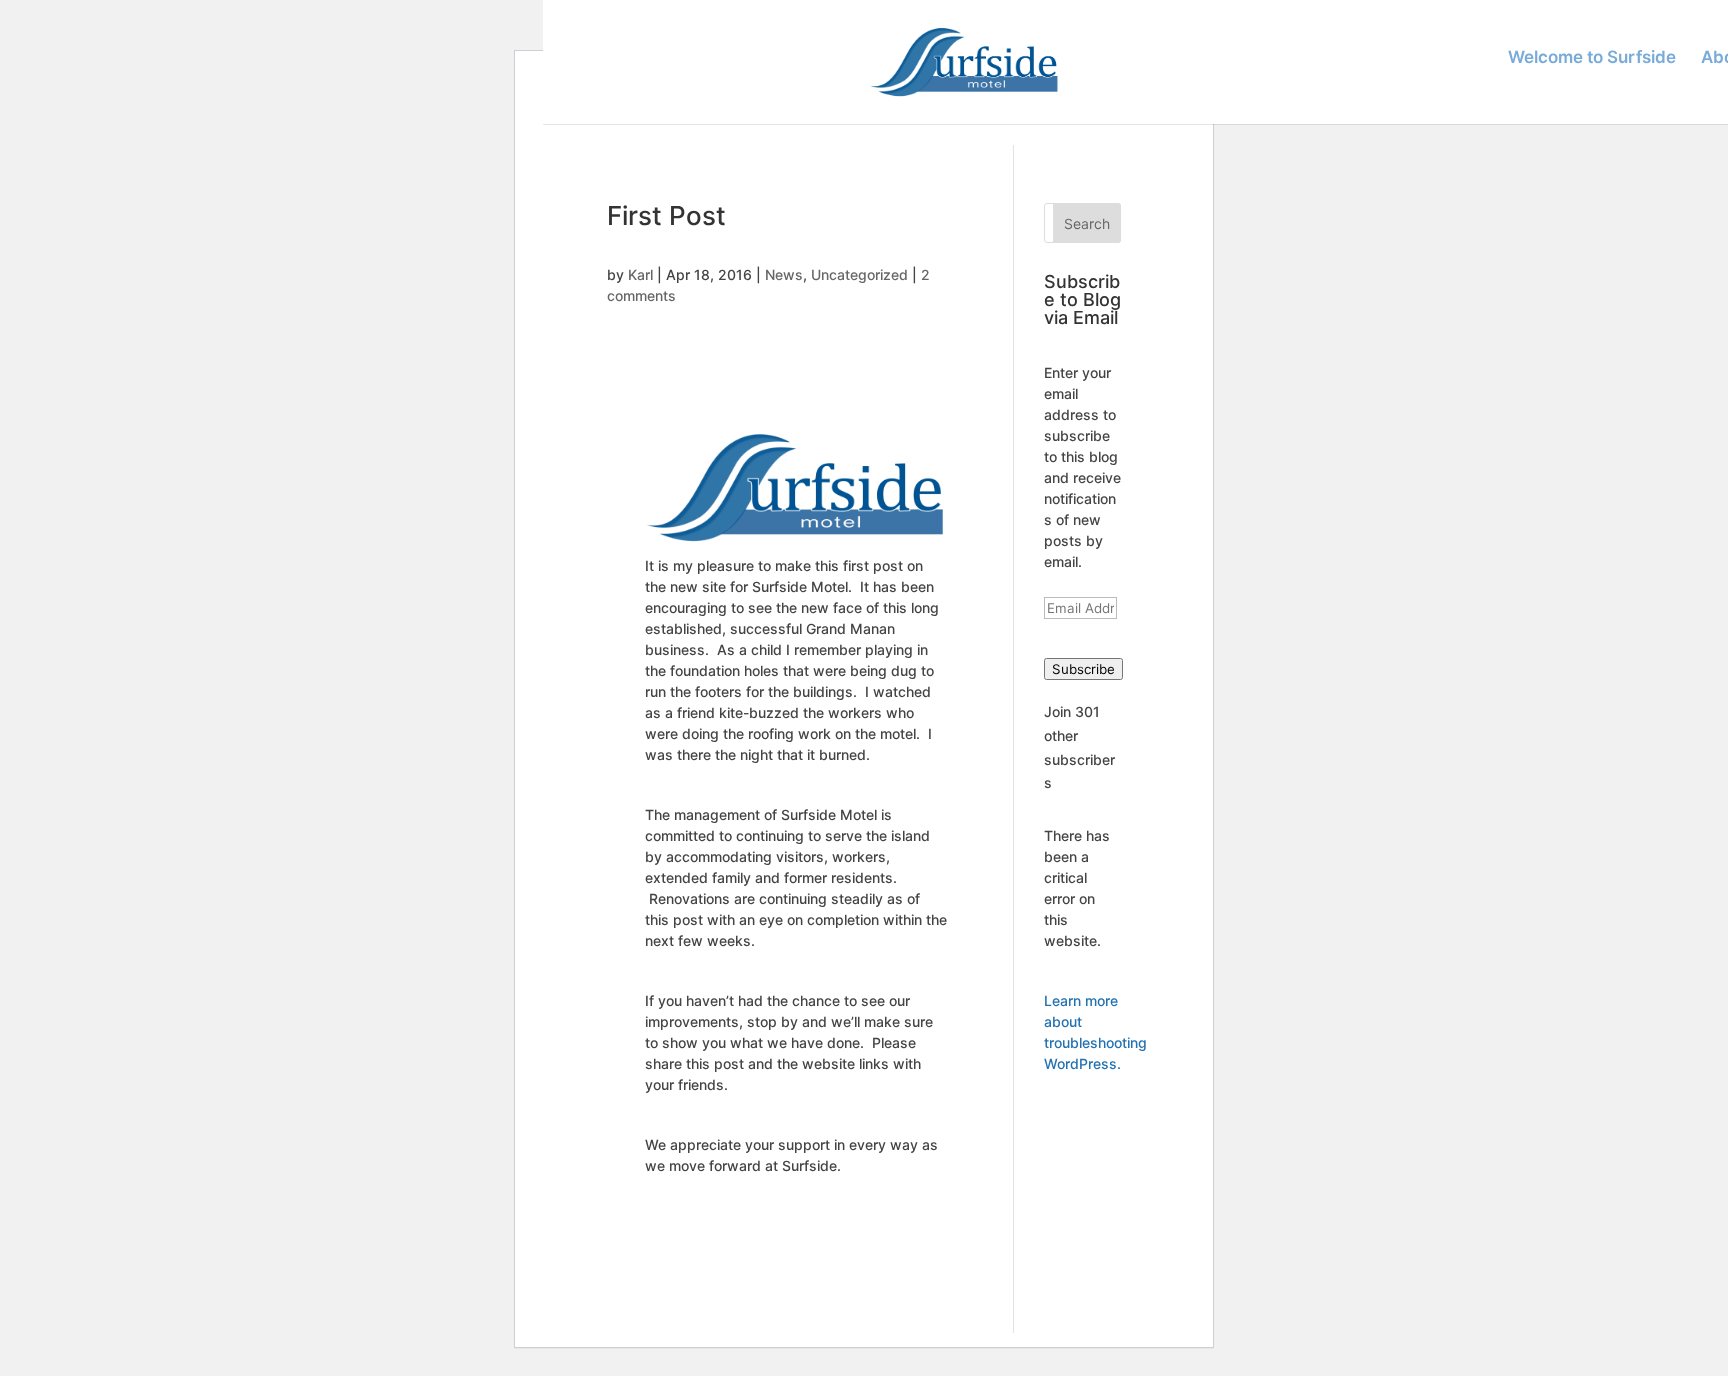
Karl (640, 274)
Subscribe (1083, 669)
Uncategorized (859, 274)
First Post (666, 215)
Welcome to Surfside (1592, 58)
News (784, 274)
